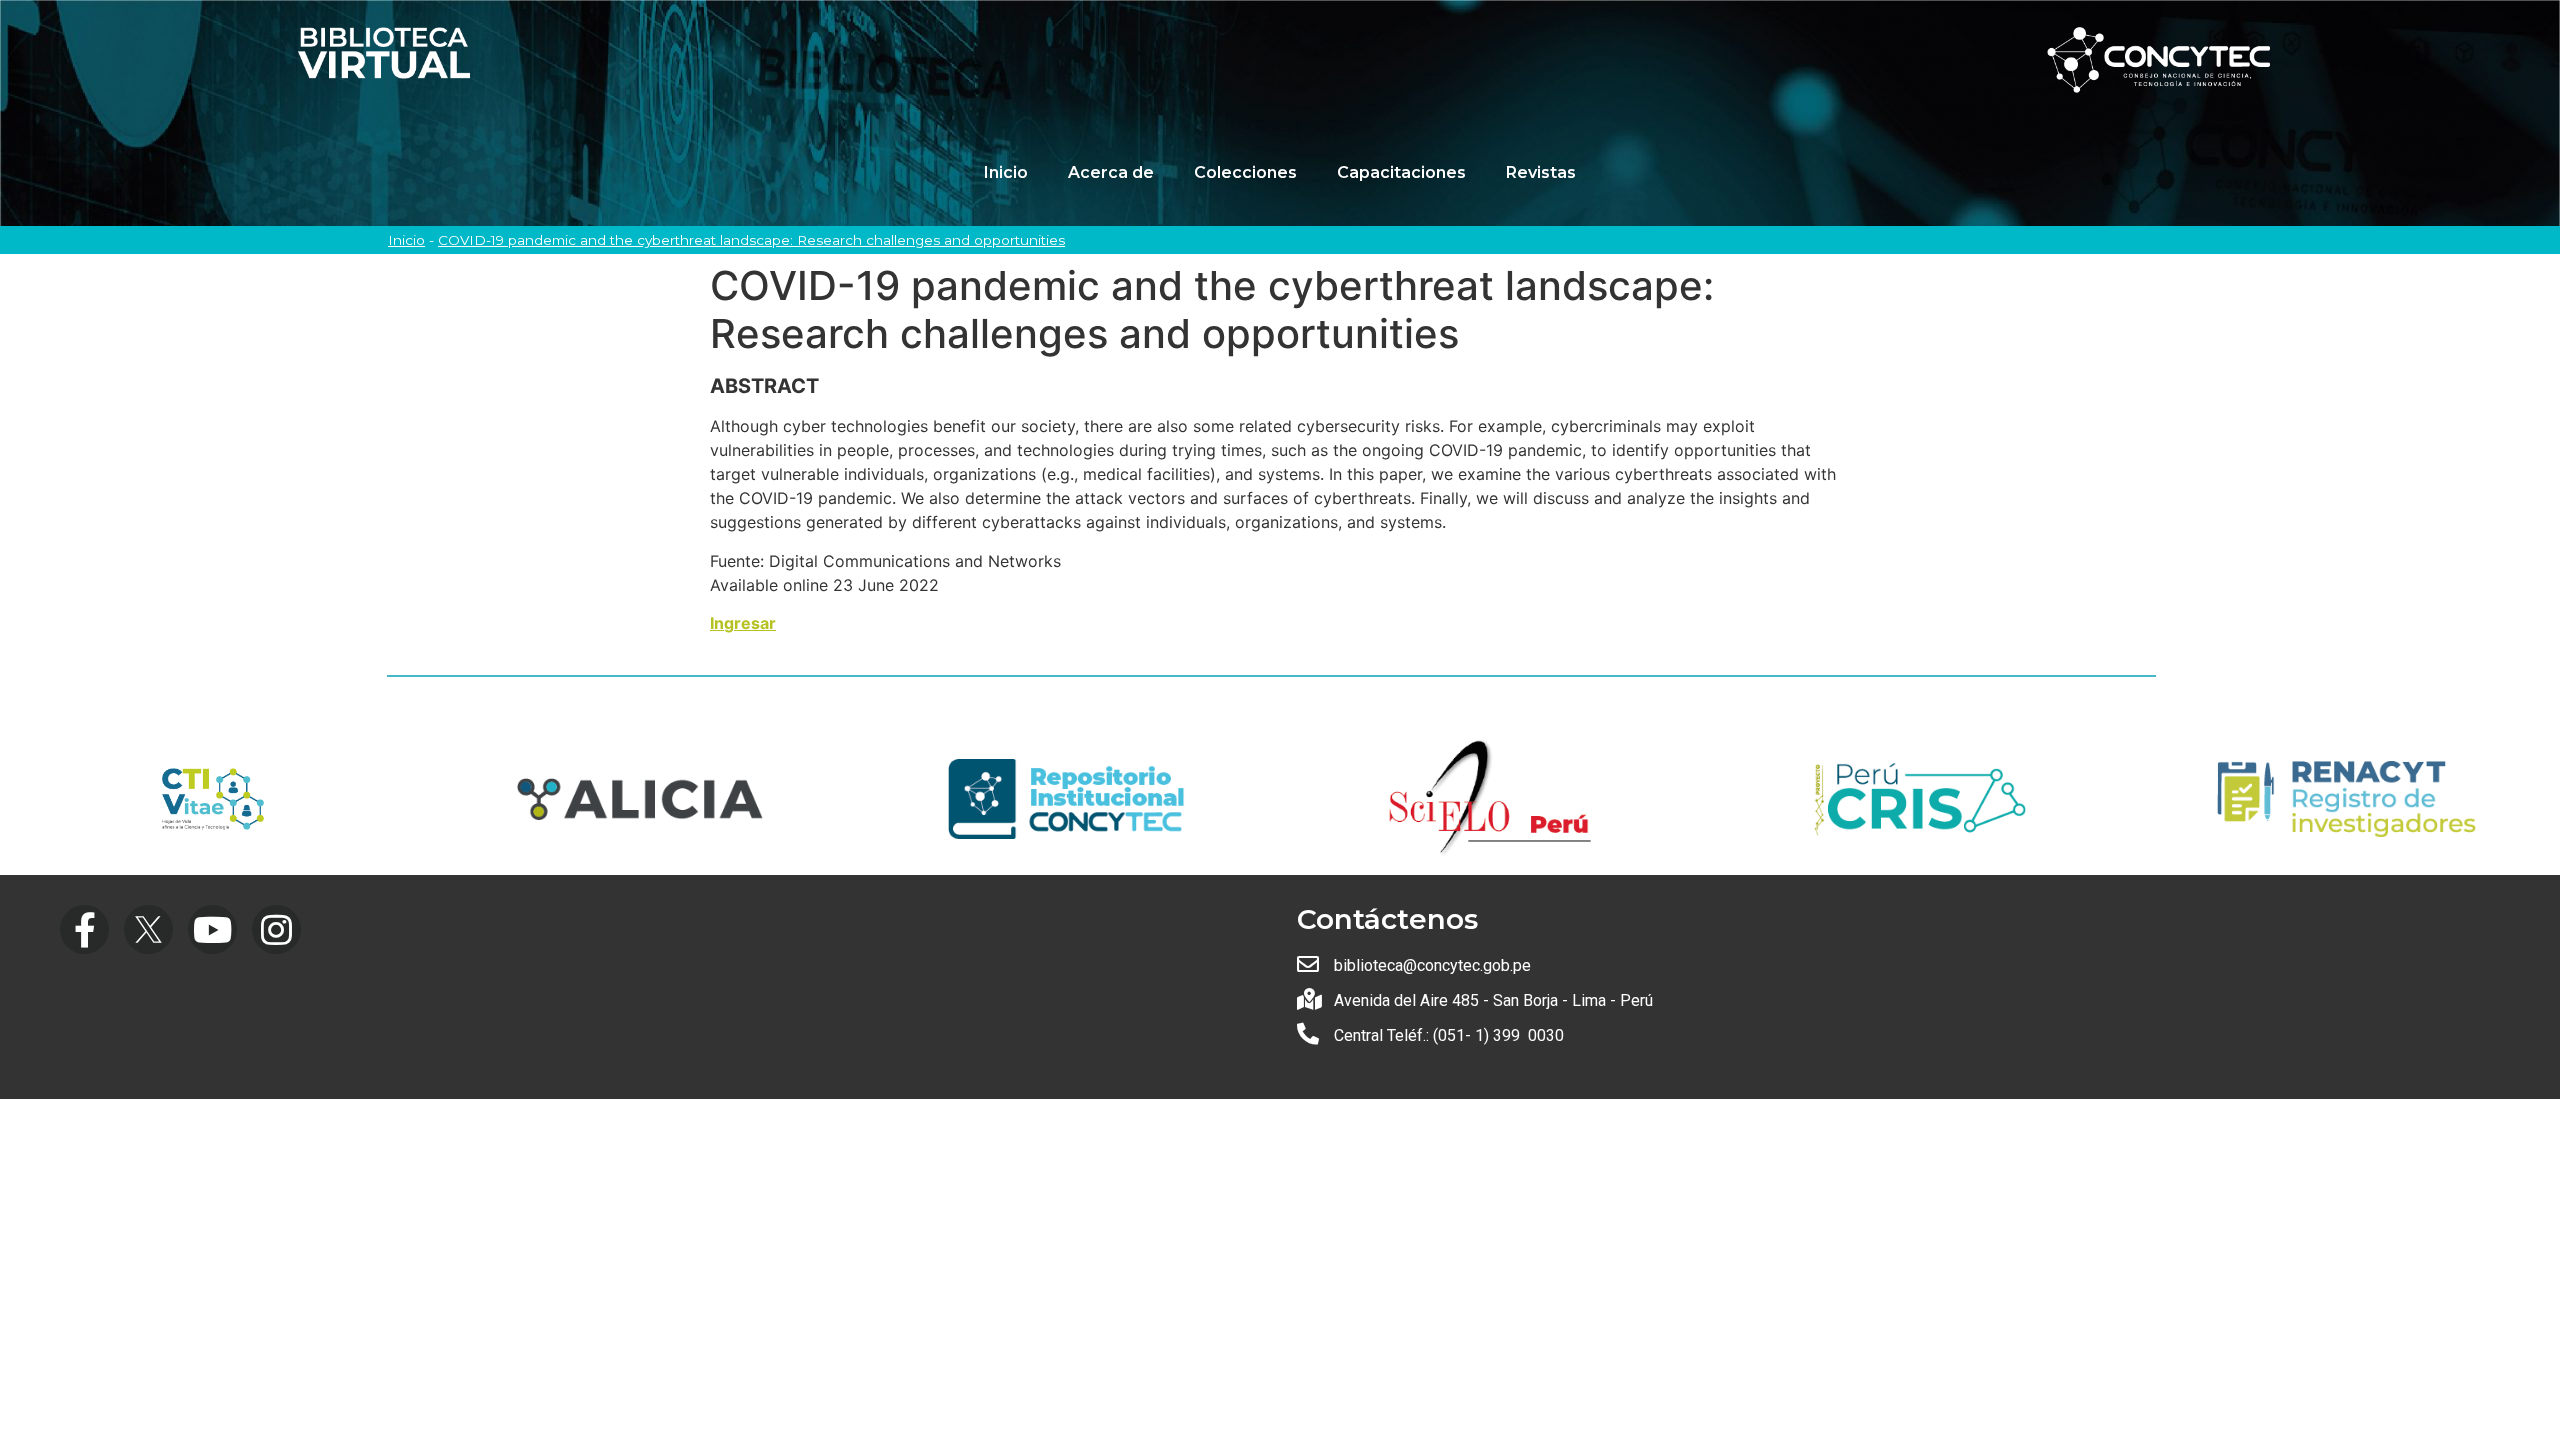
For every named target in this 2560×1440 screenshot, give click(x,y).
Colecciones (1245, 172)
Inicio (1006, 172)
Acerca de (1111, 172)
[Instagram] (276, 929)
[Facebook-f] (84, 929)
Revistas (1541, 172)
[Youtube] (212, 929)
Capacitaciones (1401, 172)
